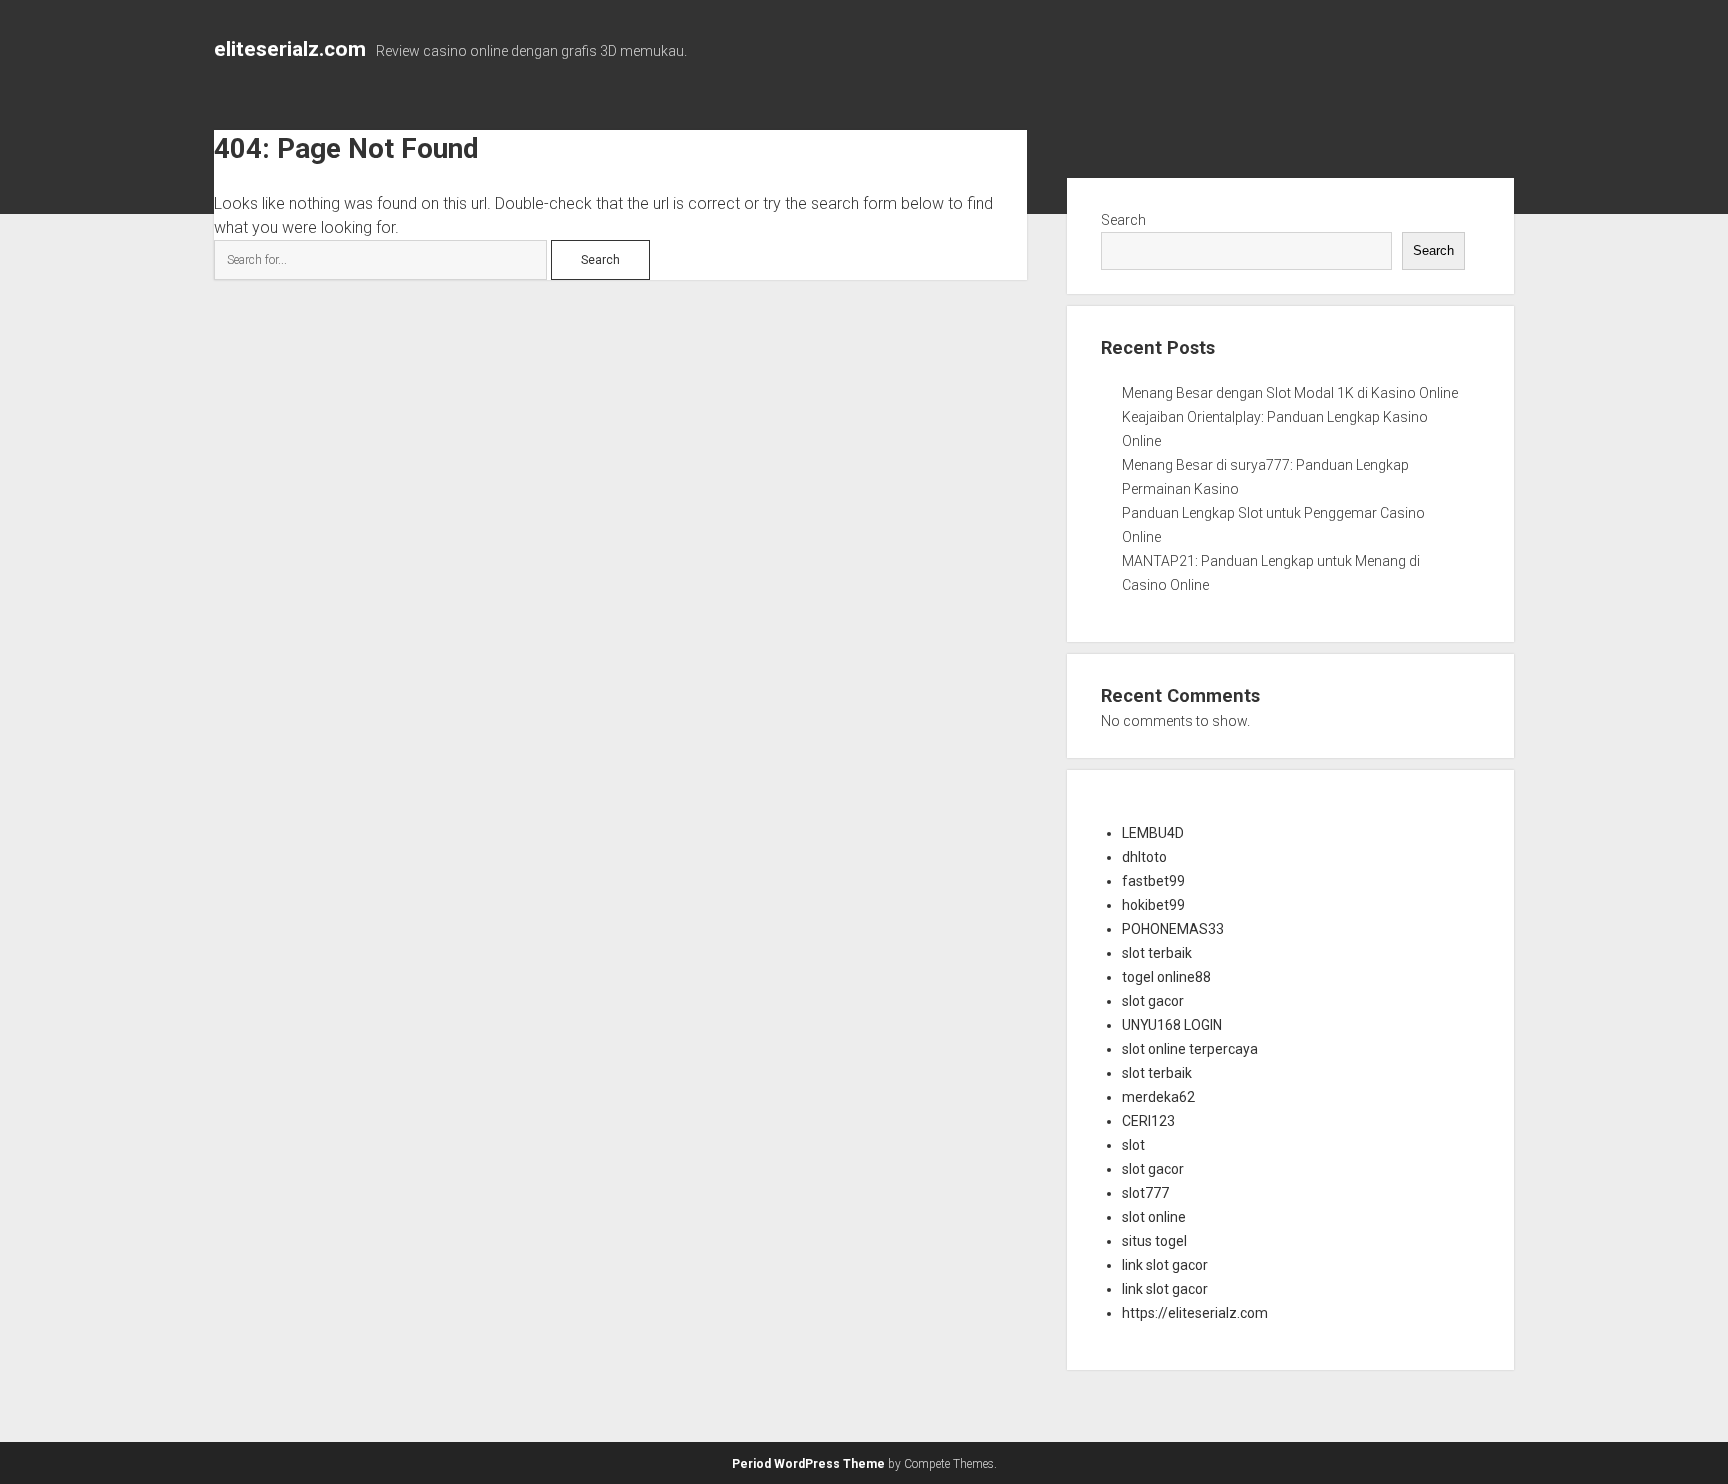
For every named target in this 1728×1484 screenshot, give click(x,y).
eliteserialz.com (290, 49)
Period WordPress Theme (808, 1464)
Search (1123, 220)
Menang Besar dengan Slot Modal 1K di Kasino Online (1290, 393)
